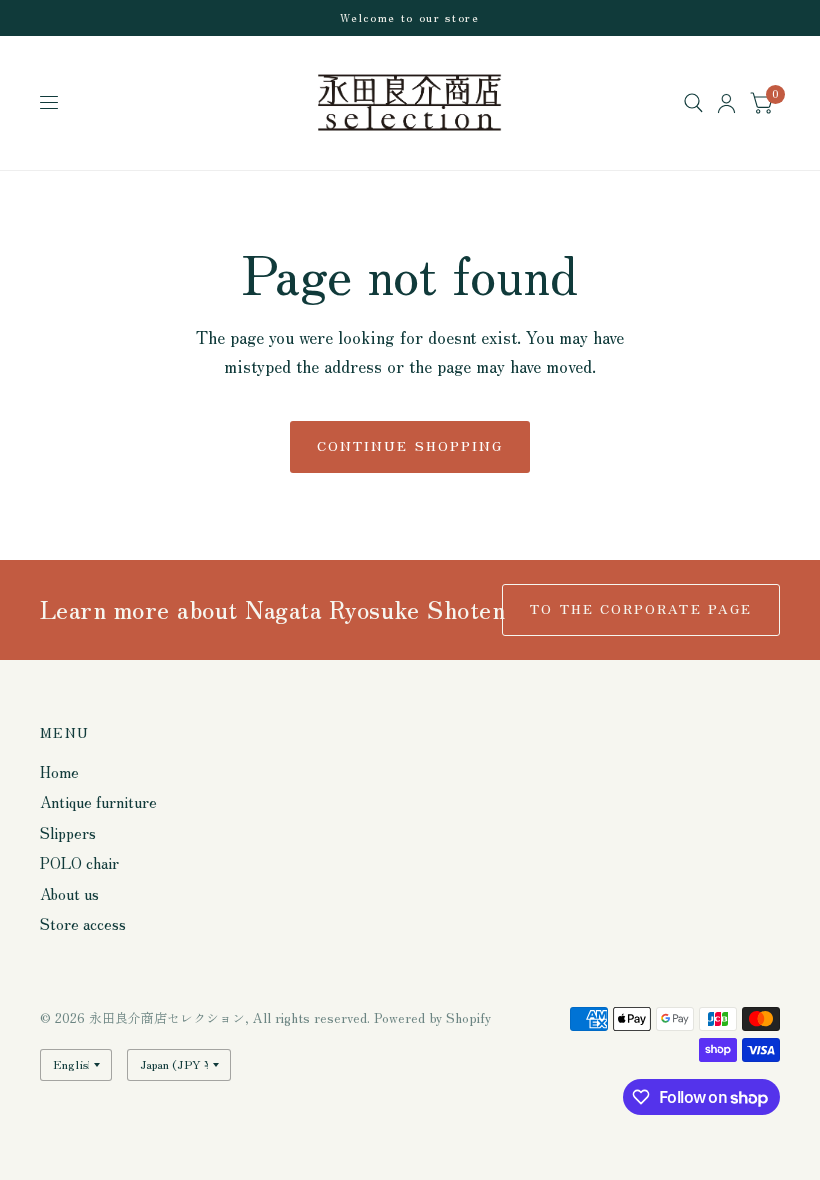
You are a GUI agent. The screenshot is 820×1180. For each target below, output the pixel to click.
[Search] (693, 103)
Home (59, 771)
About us (69, 893)
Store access (83, 923)
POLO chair (79, 862)
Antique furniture (98, 801)
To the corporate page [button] (641, 608)
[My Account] (726, 103)
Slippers (68, 832)
